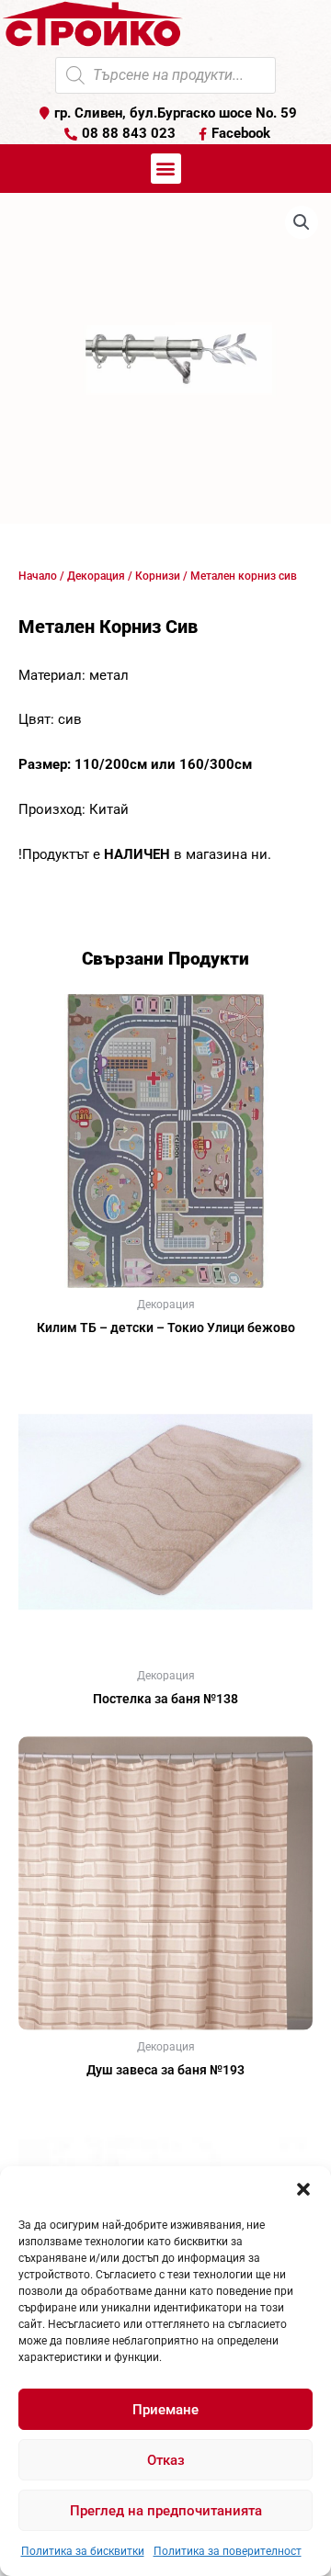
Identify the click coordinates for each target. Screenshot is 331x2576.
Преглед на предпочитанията (166, 2511)
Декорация (96, 576)
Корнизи (158, 576)
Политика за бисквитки (83, 2551)
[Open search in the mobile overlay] (165, 75)
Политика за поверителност (228, 2551)
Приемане (165, 2410)
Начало (38, 576)
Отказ (166, 2460)
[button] (303, 2189)
